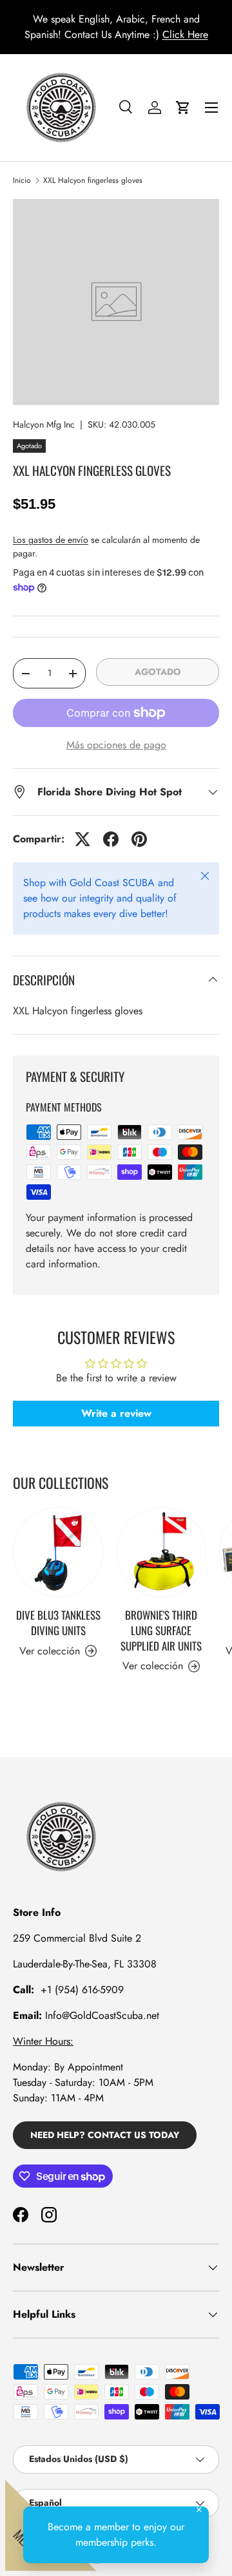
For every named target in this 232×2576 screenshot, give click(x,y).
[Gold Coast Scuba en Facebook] (21, 2215)
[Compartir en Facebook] (111, 839)
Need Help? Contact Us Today (105, 2135)
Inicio (22, 180)
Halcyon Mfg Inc (44, 424)
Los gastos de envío (51, 540)
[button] (183, 108)
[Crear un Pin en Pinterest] (139, 839)
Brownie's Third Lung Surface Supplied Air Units (161, 1630)
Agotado (158, 672)
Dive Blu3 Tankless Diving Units (58, 1623)
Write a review (116, 1413)
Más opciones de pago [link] (116, 745)
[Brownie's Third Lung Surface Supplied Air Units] (161, 1552)
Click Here (185, 34)
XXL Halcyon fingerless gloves (93, 180)
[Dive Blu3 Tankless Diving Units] (58, 1552)
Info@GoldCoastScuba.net (102, 2015)
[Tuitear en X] (82, 839)
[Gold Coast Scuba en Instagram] (49, 2215)
